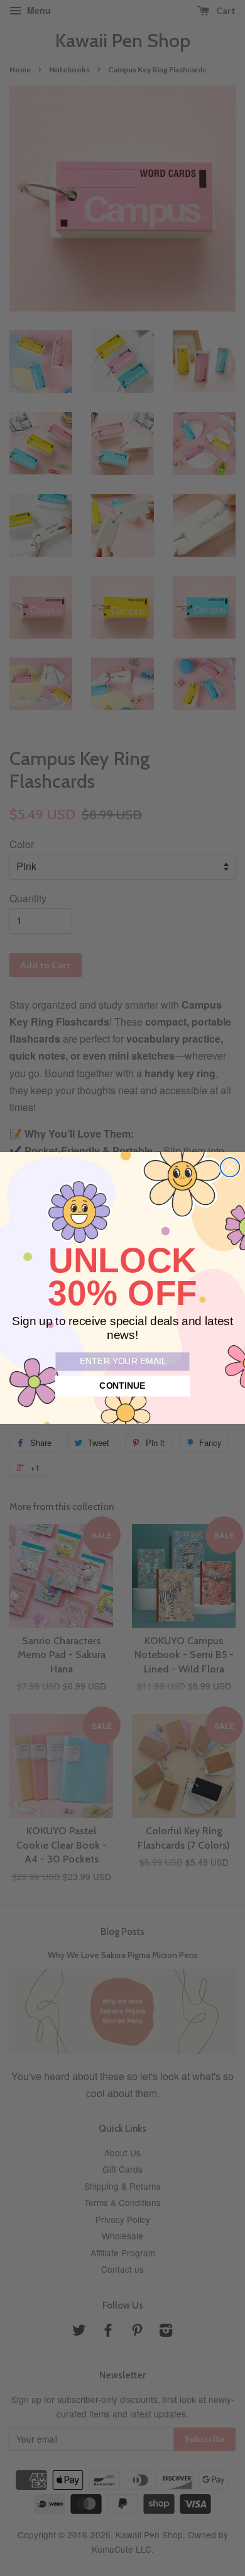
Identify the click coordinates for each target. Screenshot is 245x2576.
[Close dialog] (230, 1167)
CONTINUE (122, 1386)
